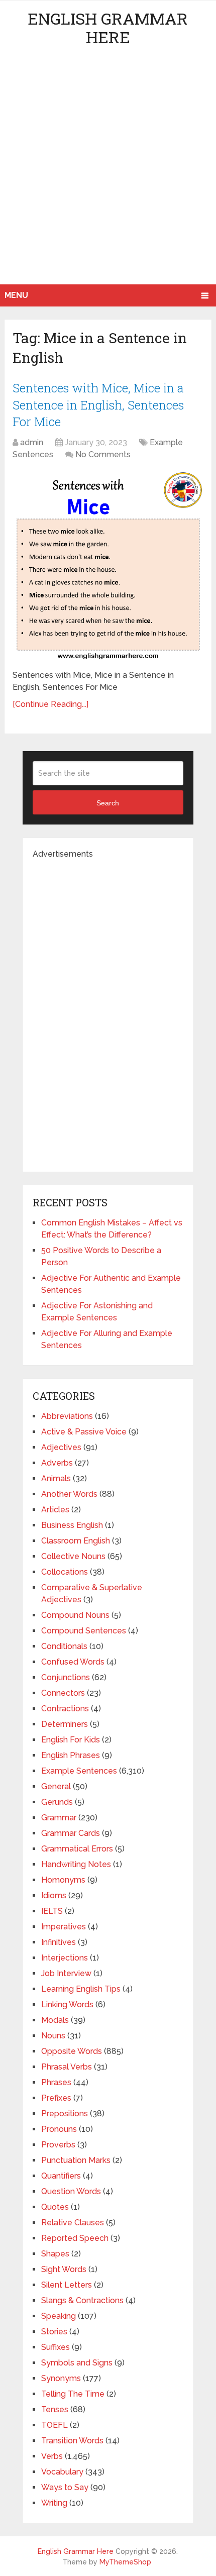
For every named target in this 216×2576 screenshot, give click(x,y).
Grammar (59, 1818)
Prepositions (65, 2114)
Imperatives (64, 1927)
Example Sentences (79, 1771)
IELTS (52, 1911)
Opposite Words (72, 2051)
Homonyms (63, 1880)
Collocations (65, 1572)
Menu (16, 295)
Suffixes (56, 2347)
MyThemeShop (125, 2562)
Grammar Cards (71, 1833)
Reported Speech (75, 2238)
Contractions (65, 1709)
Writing (54, 2503)
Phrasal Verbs (67, 2067)
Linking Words (67, 2004)
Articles (55, 1510)
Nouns (53, 2036)
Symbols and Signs (77, 2363)
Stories (54, 2332)
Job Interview (66, 1973)
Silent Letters (67, 2285)
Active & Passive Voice (84, 1432)
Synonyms (61, 2378)
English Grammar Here (108, 28)
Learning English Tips (81, 1989)
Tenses (55, 2409)
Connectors (63, 1693)
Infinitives (59, 1942)
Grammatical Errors (77, 1849)
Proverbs (58, 2145)
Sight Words (64, 2269)
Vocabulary (62, 2472)
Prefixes (56, 2098)
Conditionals (64, 1646)
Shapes (55, 2254)
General (56, 1786)
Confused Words (73, 1662)
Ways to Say (65, 2487)
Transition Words (72, 2441)
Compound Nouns (75, 1615)
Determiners (65, 1724)
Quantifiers (61, 2176)
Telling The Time (73, 2394)
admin (32, 442)
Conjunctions (66, 1677)
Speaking (59, 2316)
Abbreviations (67, 1416)
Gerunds (57, 1802)
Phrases (56, 2082)
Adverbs (57, 1463)
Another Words (69, 1494)
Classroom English (76, 1541)
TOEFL (55, 2425)
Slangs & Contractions (82, 2300)
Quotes (55, 2207)
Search (108, 803)
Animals (56, 1478)
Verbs (52, 2456)
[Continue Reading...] (50, 704)
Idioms (54, 1895)
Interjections (65, 1958)
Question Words (71, 2191)
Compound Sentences (84, 1631)
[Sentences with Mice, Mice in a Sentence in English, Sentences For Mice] (108, 566)
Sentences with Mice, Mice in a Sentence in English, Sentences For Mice (98, 405)
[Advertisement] (108, 171)
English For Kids (71, 1740)
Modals (55, 2020)
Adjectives (61, 1447)
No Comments (103, 454)
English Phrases (71, 1755)
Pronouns (59, 2129)
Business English (72, 1525)
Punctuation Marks (76, 2160)
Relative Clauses (73, 2223)
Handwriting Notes (76, 1864)
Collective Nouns (73, 1556)
